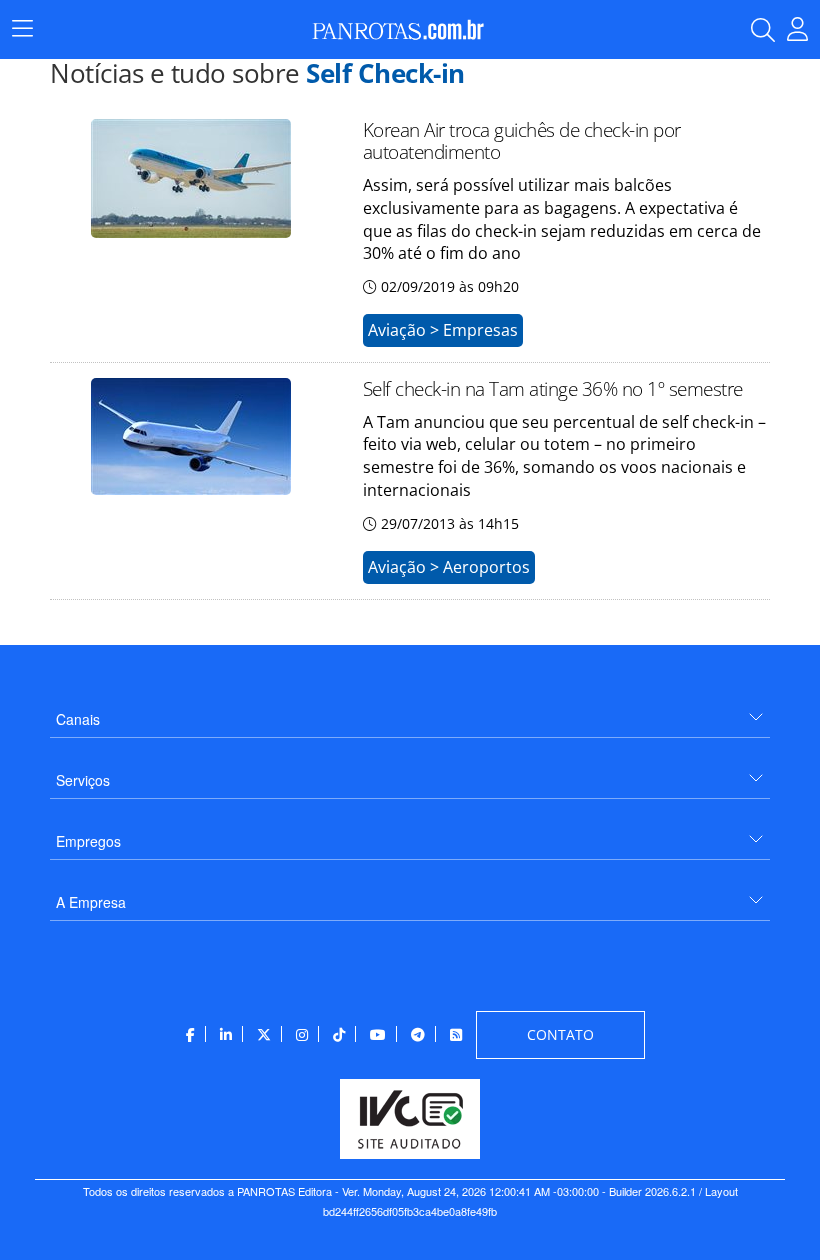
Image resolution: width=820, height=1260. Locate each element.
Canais (78, 719)
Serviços (83, 780)
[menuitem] (410, 711)
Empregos (88, 841)
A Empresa (91, 902)
